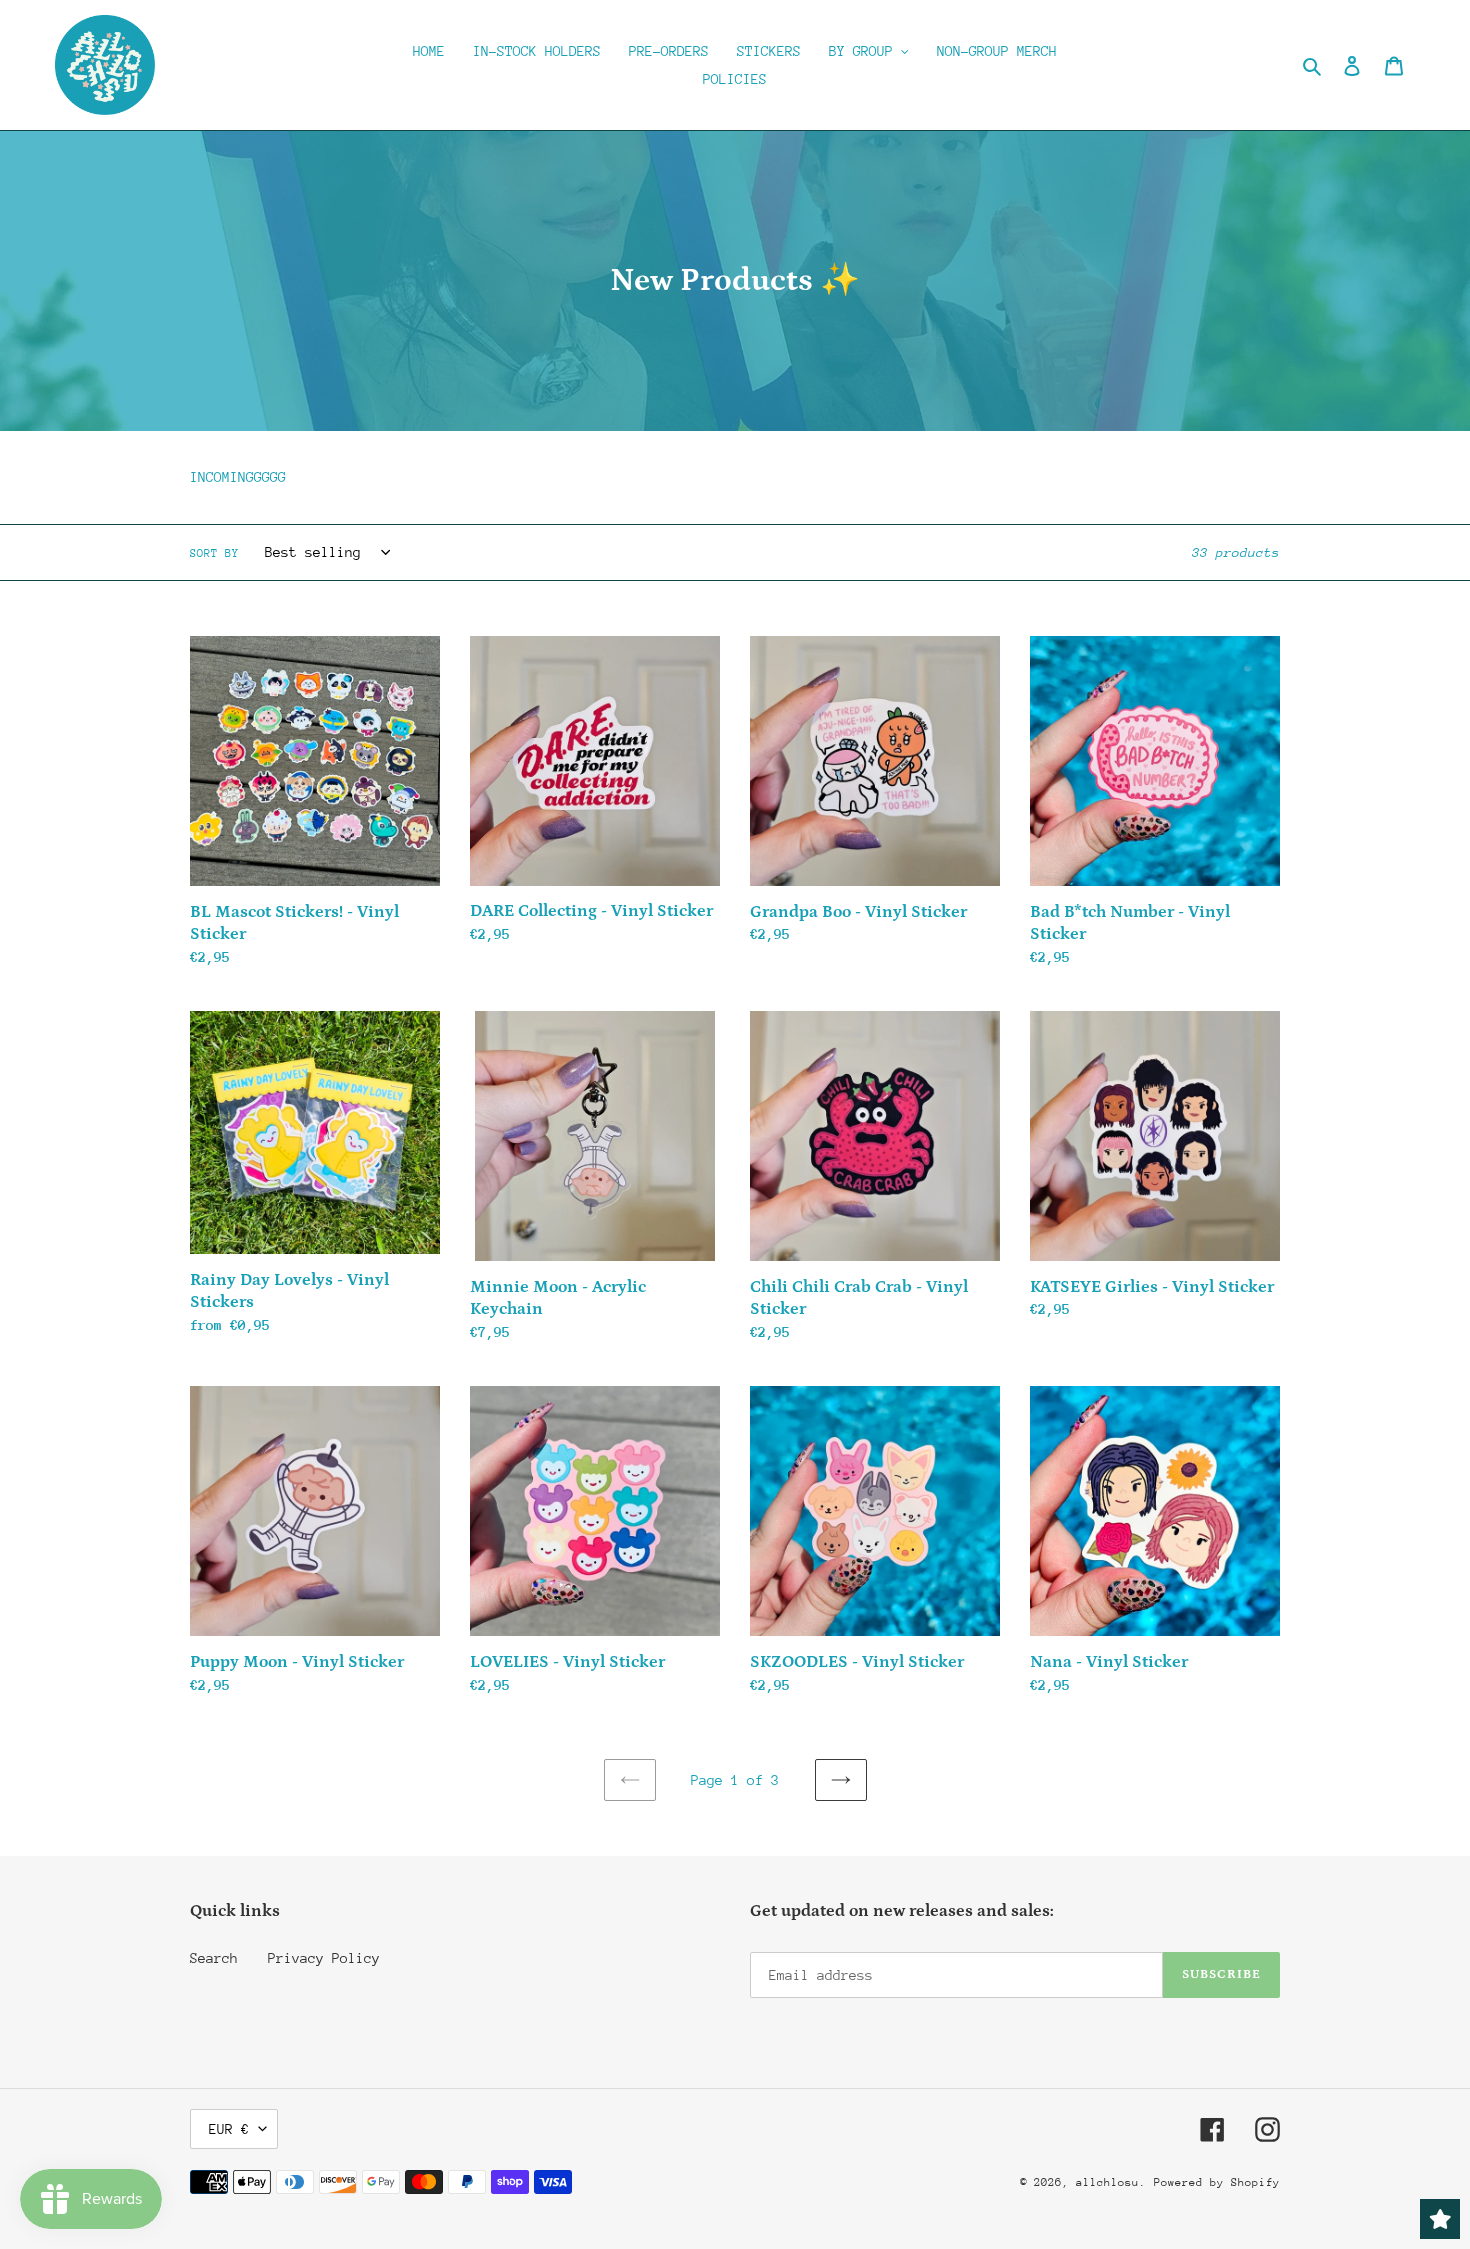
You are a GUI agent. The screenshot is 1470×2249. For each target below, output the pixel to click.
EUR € (229, 2129)
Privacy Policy (324, 1958)
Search (214, 1958)
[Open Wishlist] (1440, 2219)
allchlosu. (1111, 2182)
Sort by (214, 553)
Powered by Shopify (1217, 2182)
